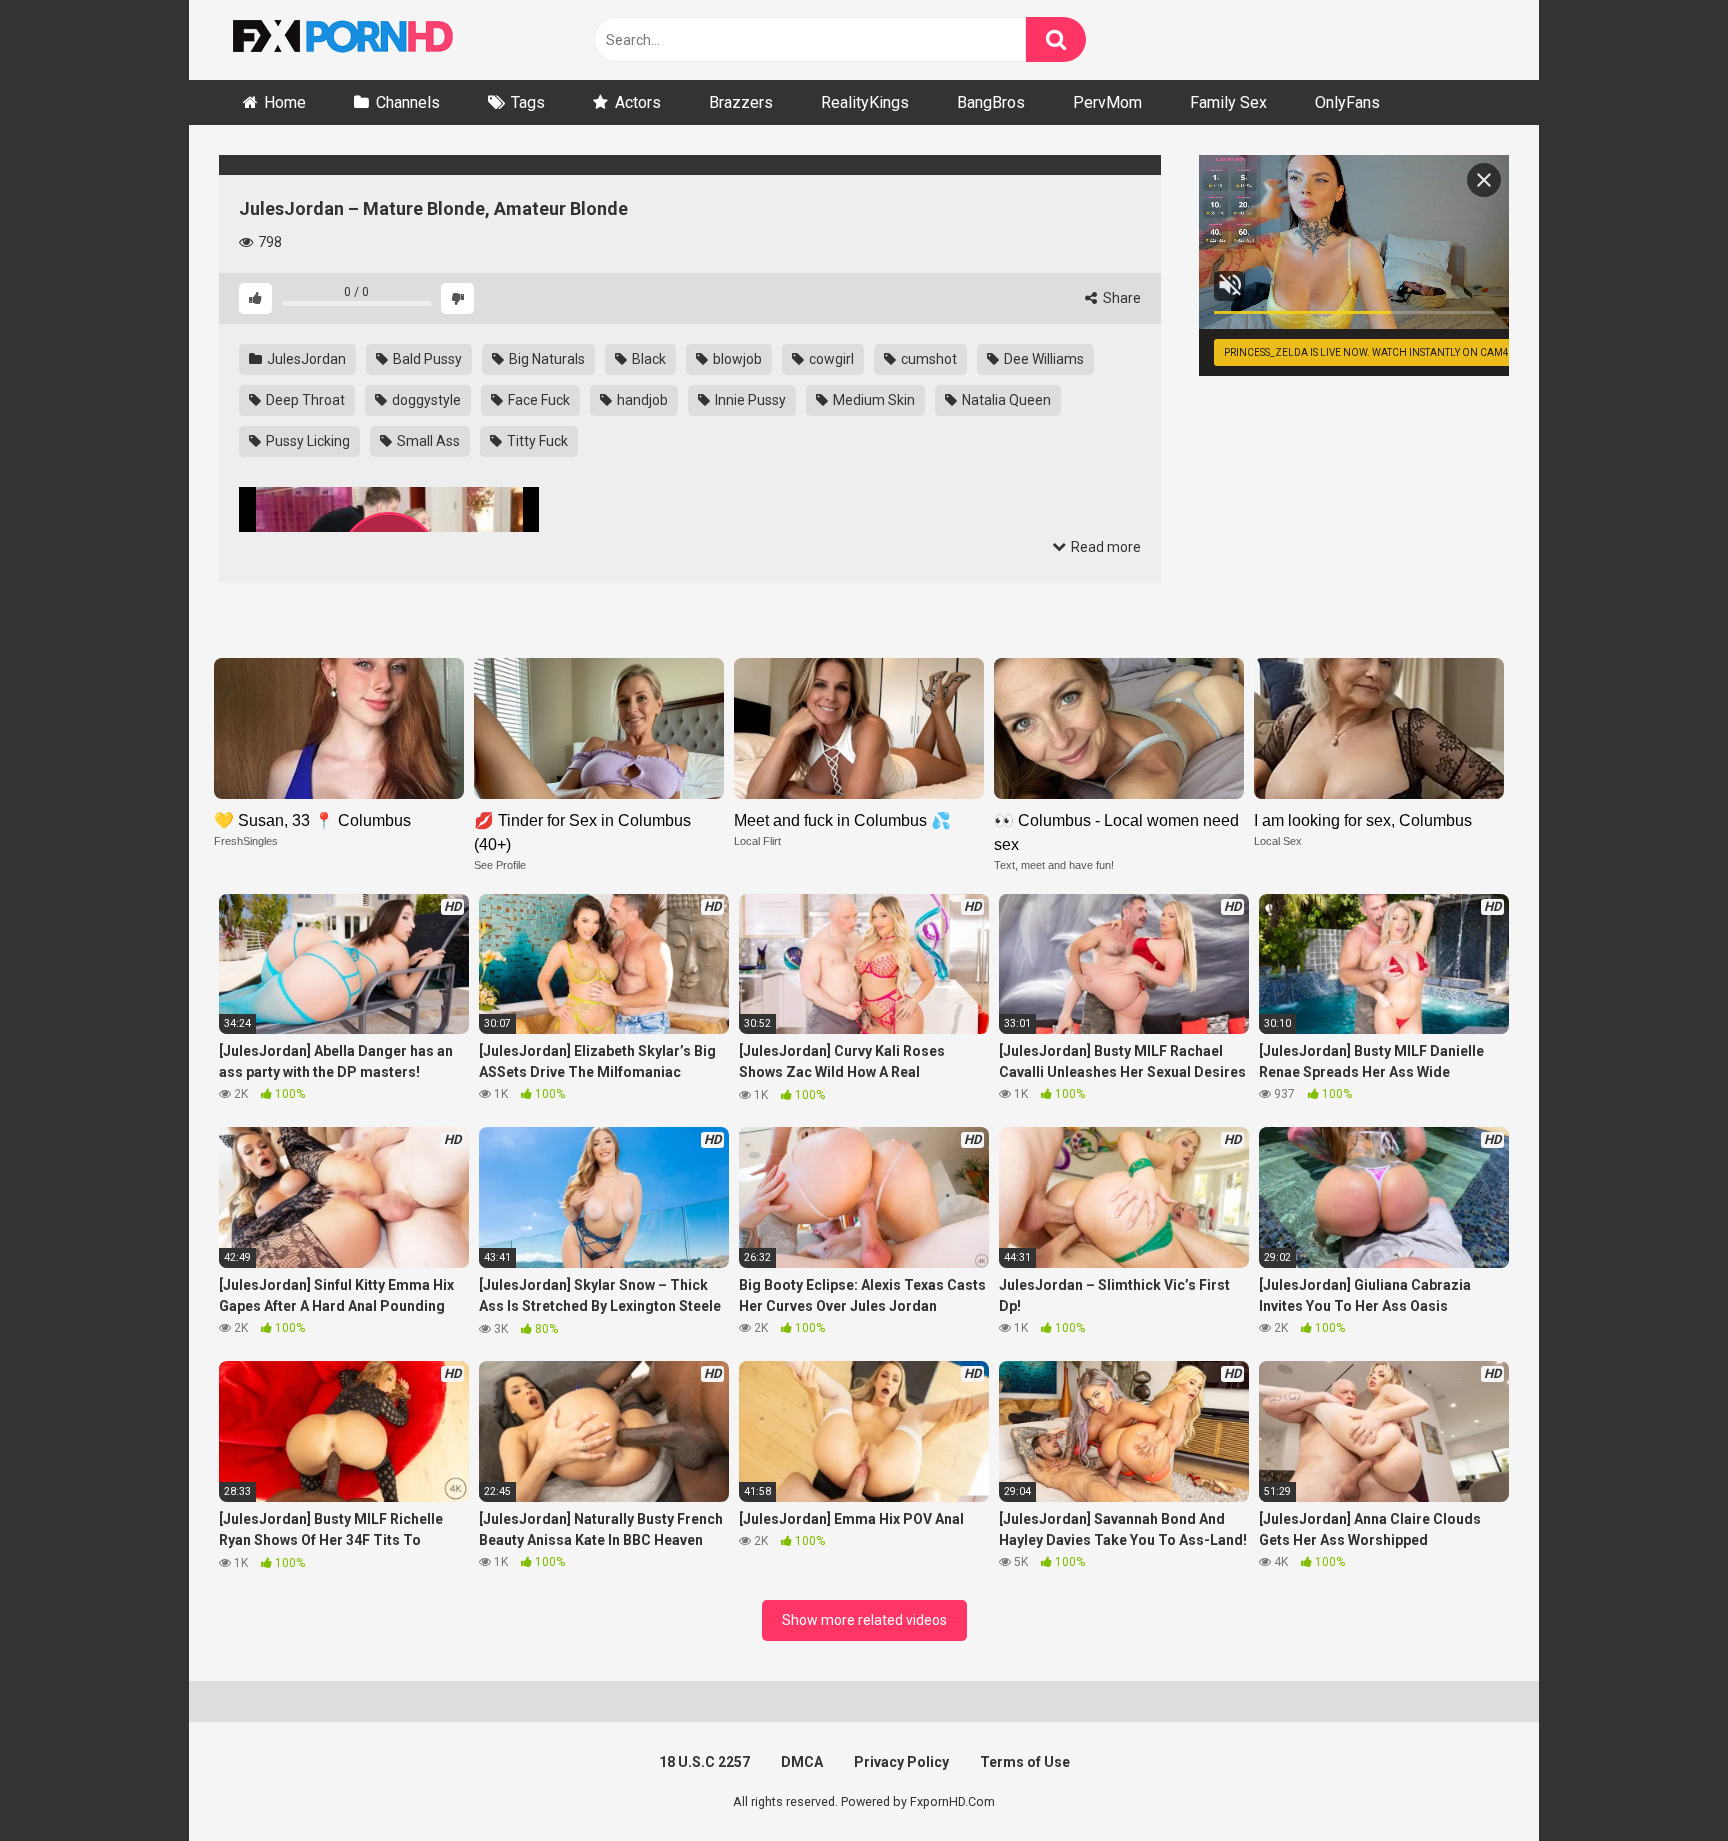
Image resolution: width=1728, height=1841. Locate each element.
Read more (1104, 547)
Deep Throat (304, 400)
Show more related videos (864, 1620)
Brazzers (741, 102)
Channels (408, 102)
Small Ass (427, 441)
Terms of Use (1025, 1762)
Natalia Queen (1005, 400)
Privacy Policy (901, 1762)
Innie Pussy (749, 400)
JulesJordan (305, 359)
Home (285, 102)
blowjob (736, 359)
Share (1120, 298)
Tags (528, 102)
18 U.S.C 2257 (704, 1762)
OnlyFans (1347, 102)
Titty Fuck (536, 441)
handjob (641, 400)
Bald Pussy (426, 359)
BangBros (991, 102)
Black (647, 359)
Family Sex (1228, 102)
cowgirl (830, 359)
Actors (638, 102)
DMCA (802, 1762)
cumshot (927, 359)
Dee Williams (1042, 359)
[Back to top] (1661, 1780)
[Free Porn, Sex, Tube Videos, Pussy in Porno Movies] (369, 40)
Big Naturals (545, 359)
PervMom (1107, 102)
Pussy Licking (306, 441)
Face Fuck (537, 400)
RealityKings (865, 102)
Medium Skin (872, 400)
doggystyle (425, 400)
